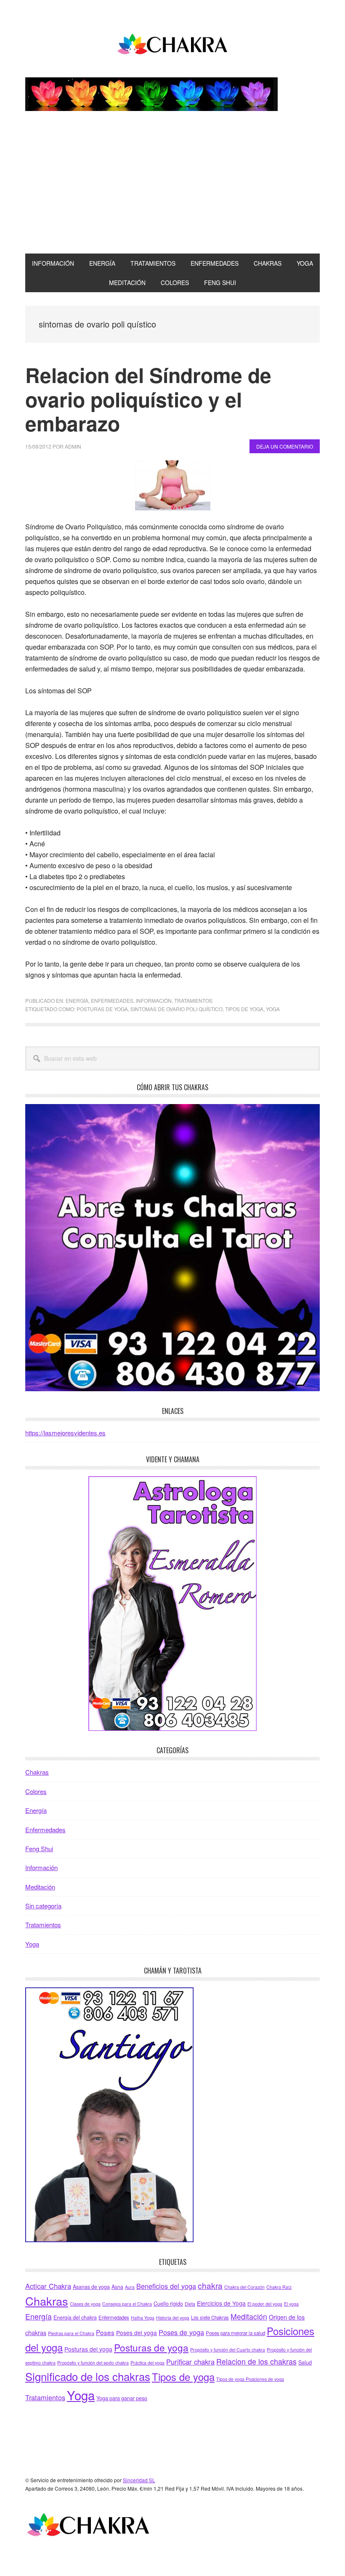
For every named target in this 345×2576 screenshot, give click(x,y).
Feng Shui (39, 1848)
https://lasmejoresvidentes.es (65, 1433)
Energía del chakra (75, 2317)
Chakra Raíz (279, 2287)
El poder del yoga (265, 2304)
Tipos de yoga (244, 1009)
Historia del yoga (173, 2318)
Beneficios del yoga (166, 2286)
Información (154, 1000)
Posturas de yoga (102, 1009)
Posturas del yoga (88, 2349)
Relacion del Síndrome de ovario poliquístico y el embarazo (148, 399)
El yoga (291, 2304)
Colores (36, 1791)
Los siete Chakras (210, 2317)
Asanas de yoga (91, 2287)
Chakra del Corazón (244, 2287)
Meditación (40, 1887)
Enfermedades (112, 1000)
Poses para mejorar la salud (235, 2333)
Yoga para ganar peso (122, 2398)
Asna (117, 2287)
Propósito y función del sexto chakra (93, 2363)
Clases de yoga (85, 2304)
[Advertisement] (172, 190)
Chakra (172, 45)
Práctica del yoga (147, 2363)
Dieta (190, 2304)
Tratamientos (193, 1000)
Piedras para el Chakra (71, 2333)
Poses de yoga (181, 2332)
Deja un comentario (285, 446)
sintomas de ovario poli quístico (176, 1009)
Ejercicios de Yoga (221, 2303)
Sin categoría (43, 1906)
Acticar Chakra (48, 2286)
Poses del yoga (137, 2333)
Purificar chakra (190, 2362)
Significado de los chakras (88, 2376)
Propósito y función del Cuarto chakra (228, 2350)
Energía (77, 1000)
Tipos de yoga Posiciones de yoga (250, 2379)
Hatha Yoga (143, 2318)
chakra (210, 2285)
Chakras (37, 1772)
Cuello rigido (168, 2304)
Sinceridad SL (139, 2480)
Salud (305, 2362)
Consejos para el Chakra (127, 2304)
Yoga (273, 1009)
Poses (105, 2332)
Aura (130, 2287)
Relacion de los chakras (256, 2361)
